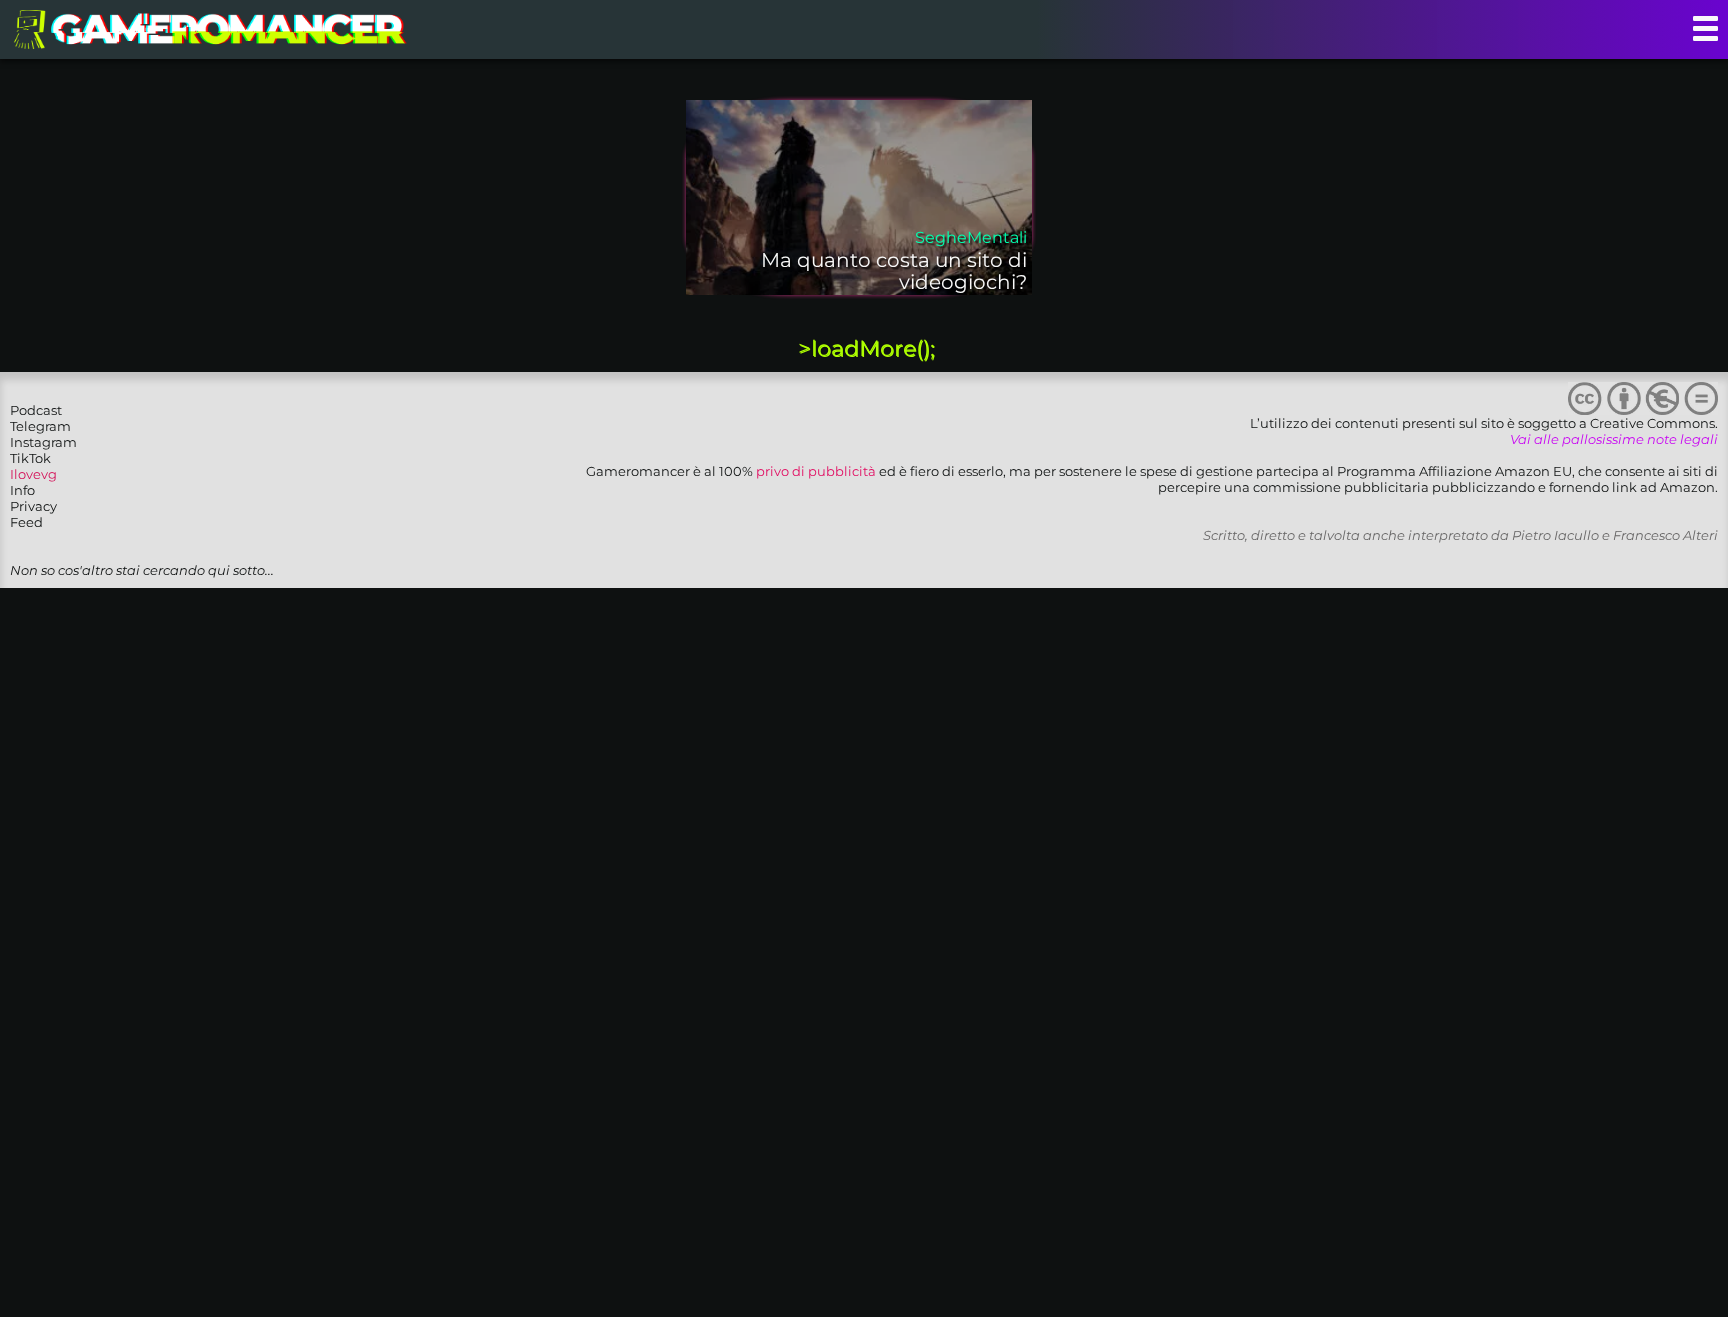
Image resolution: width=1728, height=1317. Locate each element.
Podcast (36, 410)
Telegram (40, 426)
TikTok (30, 458)
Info (22, 490)
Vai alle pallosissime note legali (1614, 439)
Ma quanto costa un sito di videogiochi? (894, 271)
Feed (26, 522)
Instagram (43, 442)
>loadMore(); (866, 348)
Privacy (33, 506)
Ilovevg (33, 474)
